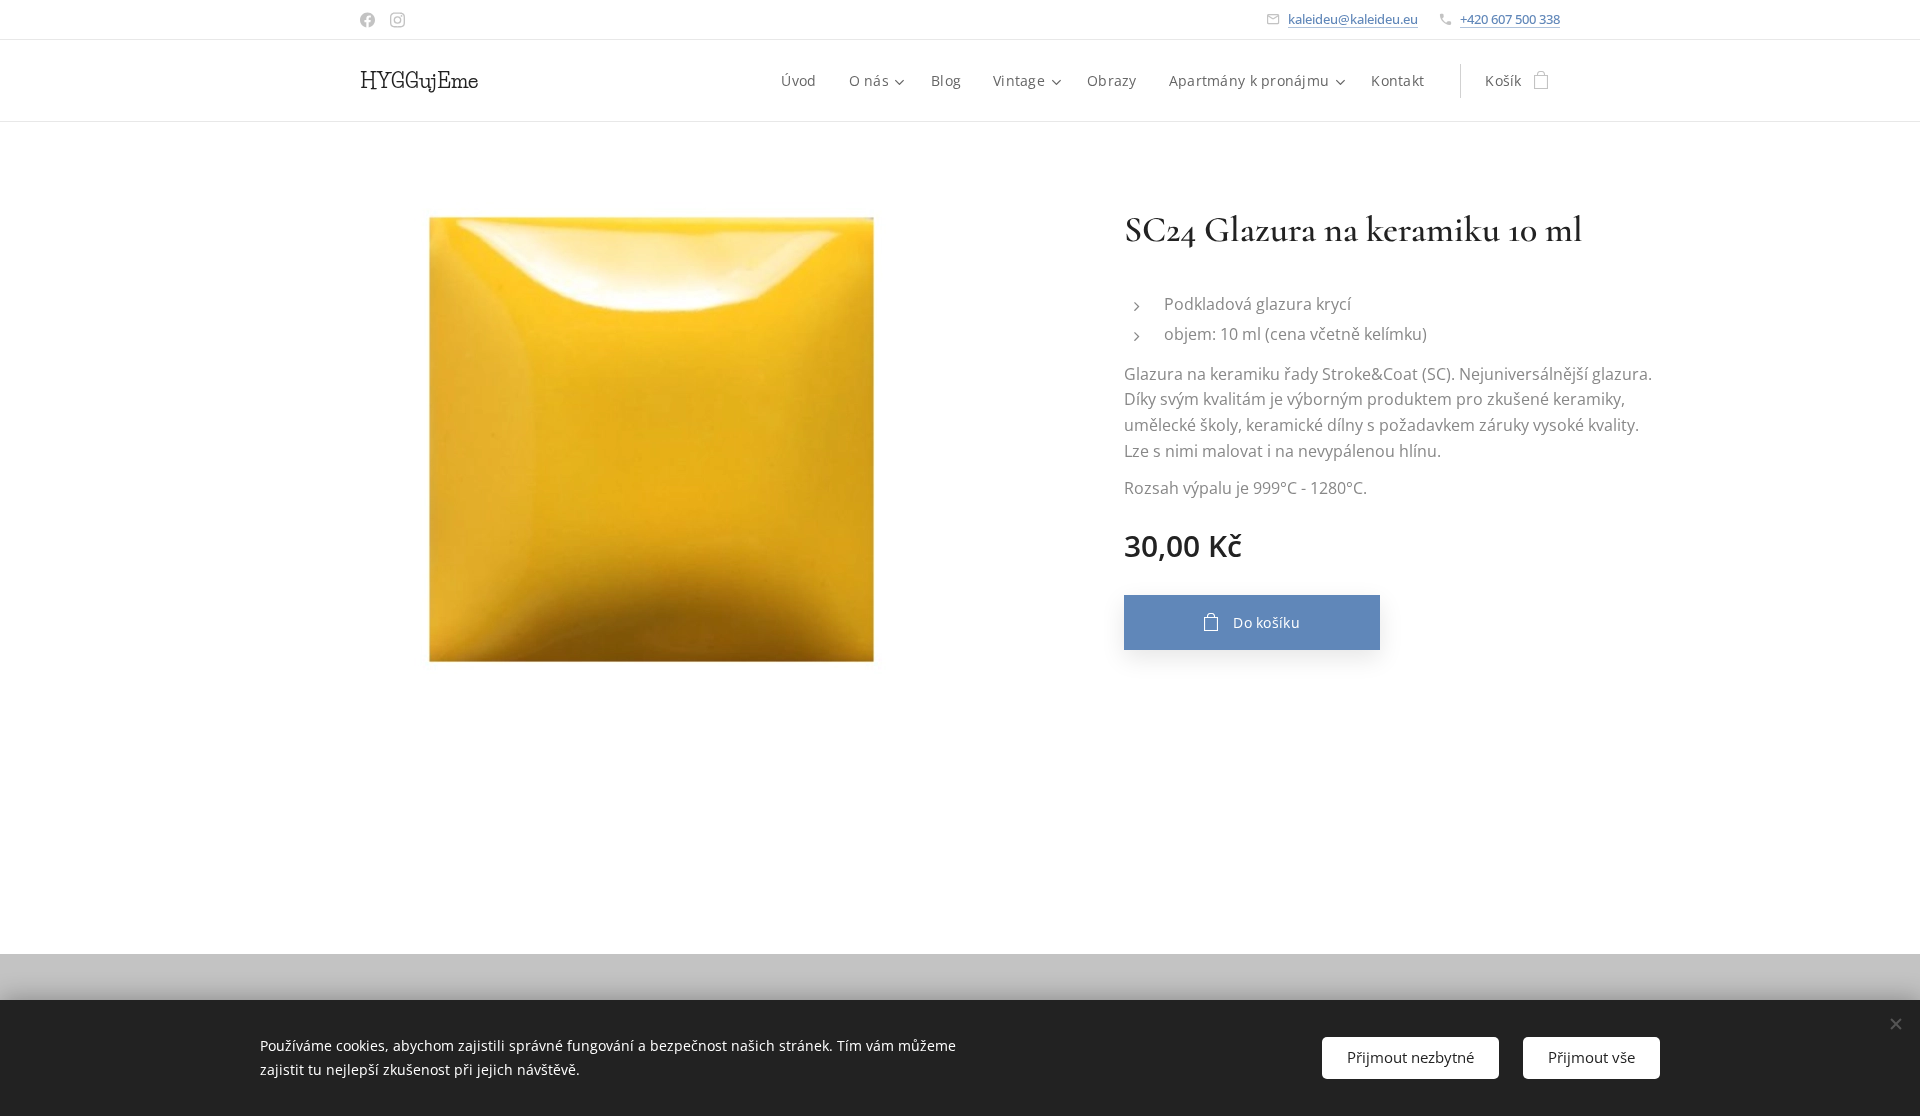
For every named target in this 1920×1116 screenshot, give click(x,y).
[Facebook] (367, 20)
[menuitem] (804, 81)
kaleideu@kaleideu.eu (1353, 19)
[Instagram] (397, 20)
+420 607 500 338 (1510, 19)
